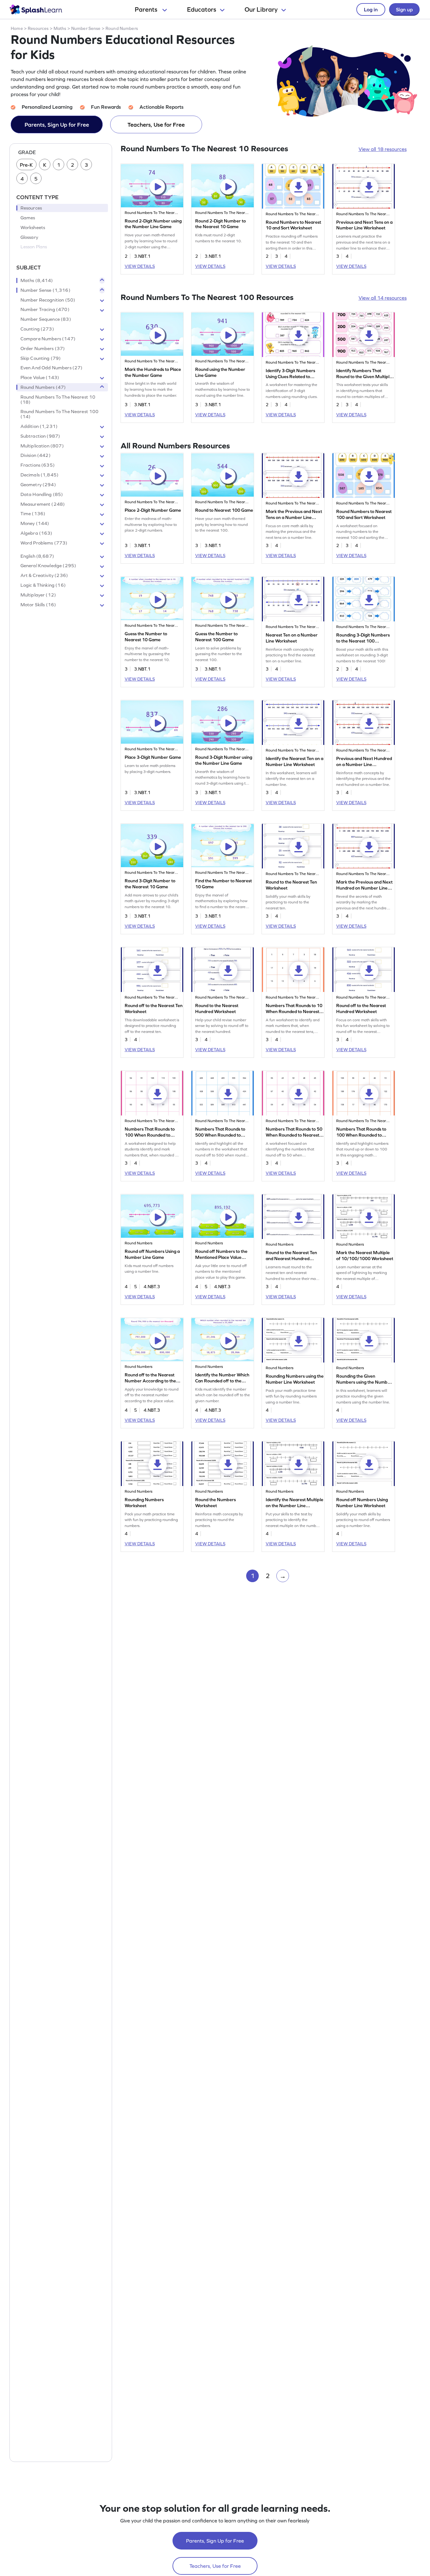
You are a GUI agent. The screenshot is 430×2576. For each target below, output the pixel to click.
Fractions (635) (38, 465)
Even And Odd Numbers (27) (52, 368)
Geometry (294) (38, 485)
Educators (202, 9)
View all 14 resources (383, 298)
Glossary (29, 237)
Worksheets (33, 228)
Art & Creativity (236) (44, 576)
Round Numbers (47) (43, 387)
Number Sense (86, 28)
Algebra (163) (37, 533)
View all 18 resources (383, 149)
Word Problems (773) (44, 543)
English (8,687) (37, 556)
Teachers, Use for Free (156, 125)
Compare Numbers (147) (48, 339)
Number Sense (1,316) (45, 290)
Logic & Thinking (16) (43, 585)
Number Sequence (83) (46, 320)
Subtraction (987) (40, 436)
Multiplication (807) (42, 446)
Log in (371, 9)
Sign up (404, 9)
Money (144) (35, 524)
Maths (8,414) (37, 280)
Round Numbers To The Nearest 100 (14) (60, 414)
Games (28, 218)
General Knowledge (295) (48, 566)
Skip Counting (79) (41, 358)
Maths (60, 28)
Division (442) (36, 456)
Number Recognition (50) (48, 300)
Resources (38, 28)
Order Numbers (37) (43, 349)
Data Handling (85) (42, 494)
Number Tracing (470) (45, 310)
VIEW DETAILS (140, 266)
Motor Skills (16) (38, 605)
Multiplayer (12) (38, 595)
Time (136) (33, 514)
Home (17, 28)
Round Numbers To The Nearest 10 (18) (58, 400)
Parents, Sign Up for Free (57, 125)
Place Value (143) (40, 378)
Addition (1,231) (39, 426)
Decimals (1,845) (40, 475)
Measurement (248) (43, 504)
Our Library (261, 9)
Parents (147, 9)
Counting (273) (37, 329)
